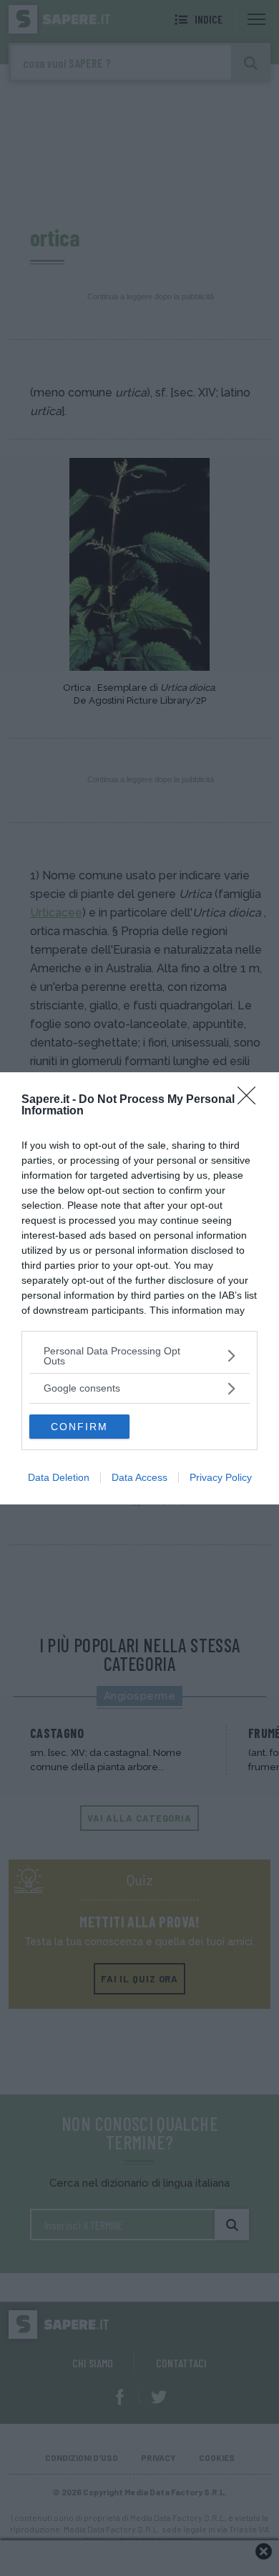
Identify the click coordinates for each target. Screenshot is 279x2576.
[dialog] (139, 1288)
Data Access (139, 1477)
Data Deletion (59, 1477)
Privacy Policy (221, 1477)
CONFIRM (79, 1427)
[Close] (251, 1100)
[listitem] (139, 1356)
